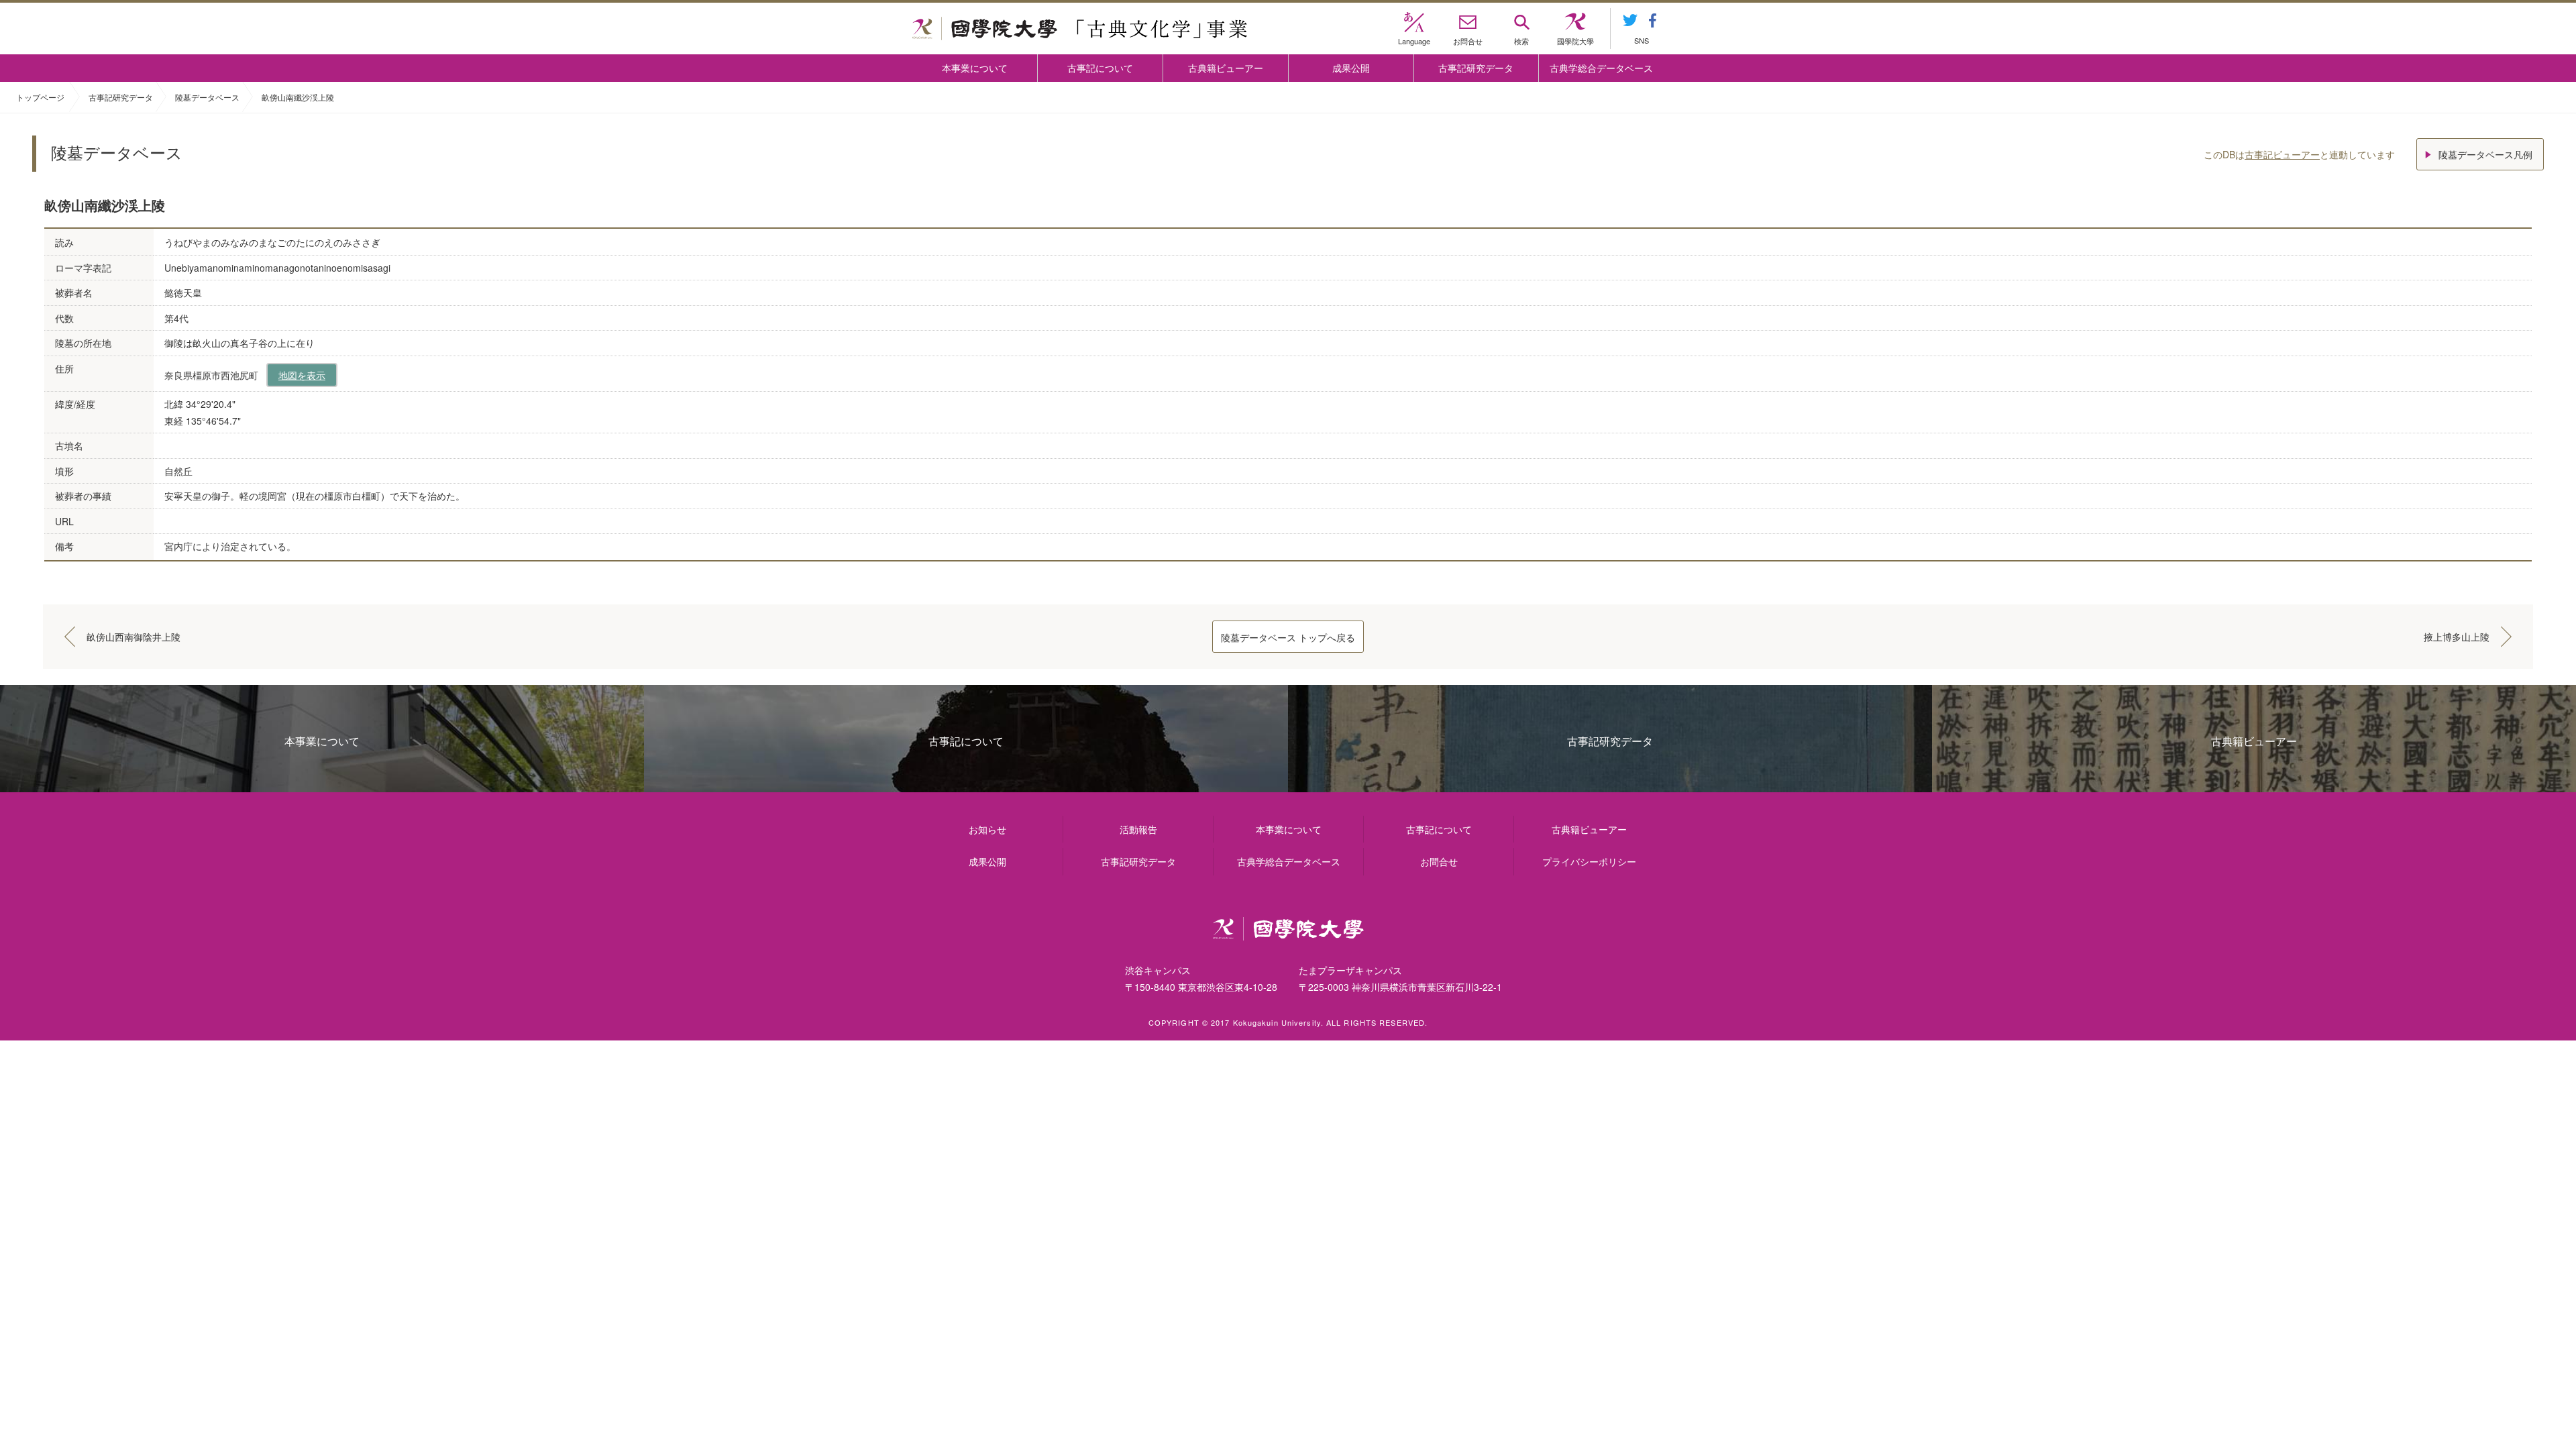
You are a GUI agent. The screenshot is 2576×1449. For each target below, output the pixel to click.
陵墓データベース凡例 (2485, 154)
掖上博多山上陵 (2457, 637)
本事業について (975, 68)
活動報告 (1138, 829)
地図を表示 (302, 375)
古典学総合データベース (1601, 68)
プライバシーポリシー (1589, 861)
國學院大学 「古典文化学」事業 (1080, 29)
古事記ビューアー (2282, 154)
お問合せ (1439, 861)
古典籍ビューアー (1226, 68)
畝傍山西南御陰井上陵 (133, 637)
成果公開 (1351, 68)
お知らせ (987, 829)
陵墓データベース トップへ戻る (1288, 637)
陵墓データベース (207, 97)
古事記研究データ (1476, 68)
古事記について (1100, 68)
